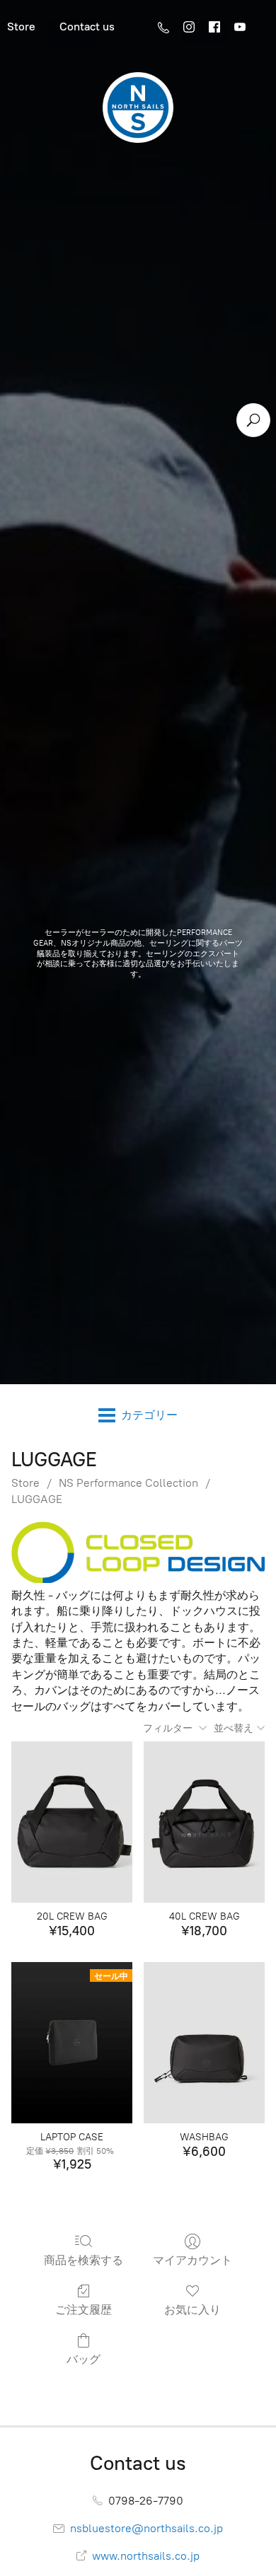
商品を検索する (84, 2260)
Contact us (87, 27)
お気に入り (192, 2310)
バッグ (84, 2359)
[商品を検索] (253, 420)
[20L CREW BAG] (72, 1822)
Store (25, 1483)
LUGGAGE (37, 1499)
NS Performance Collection (128, 1483)
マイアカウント (192, 2260)
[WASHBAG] (204, 2043)
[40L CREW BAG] (204, 1822)
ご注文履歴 (84, 2310)
